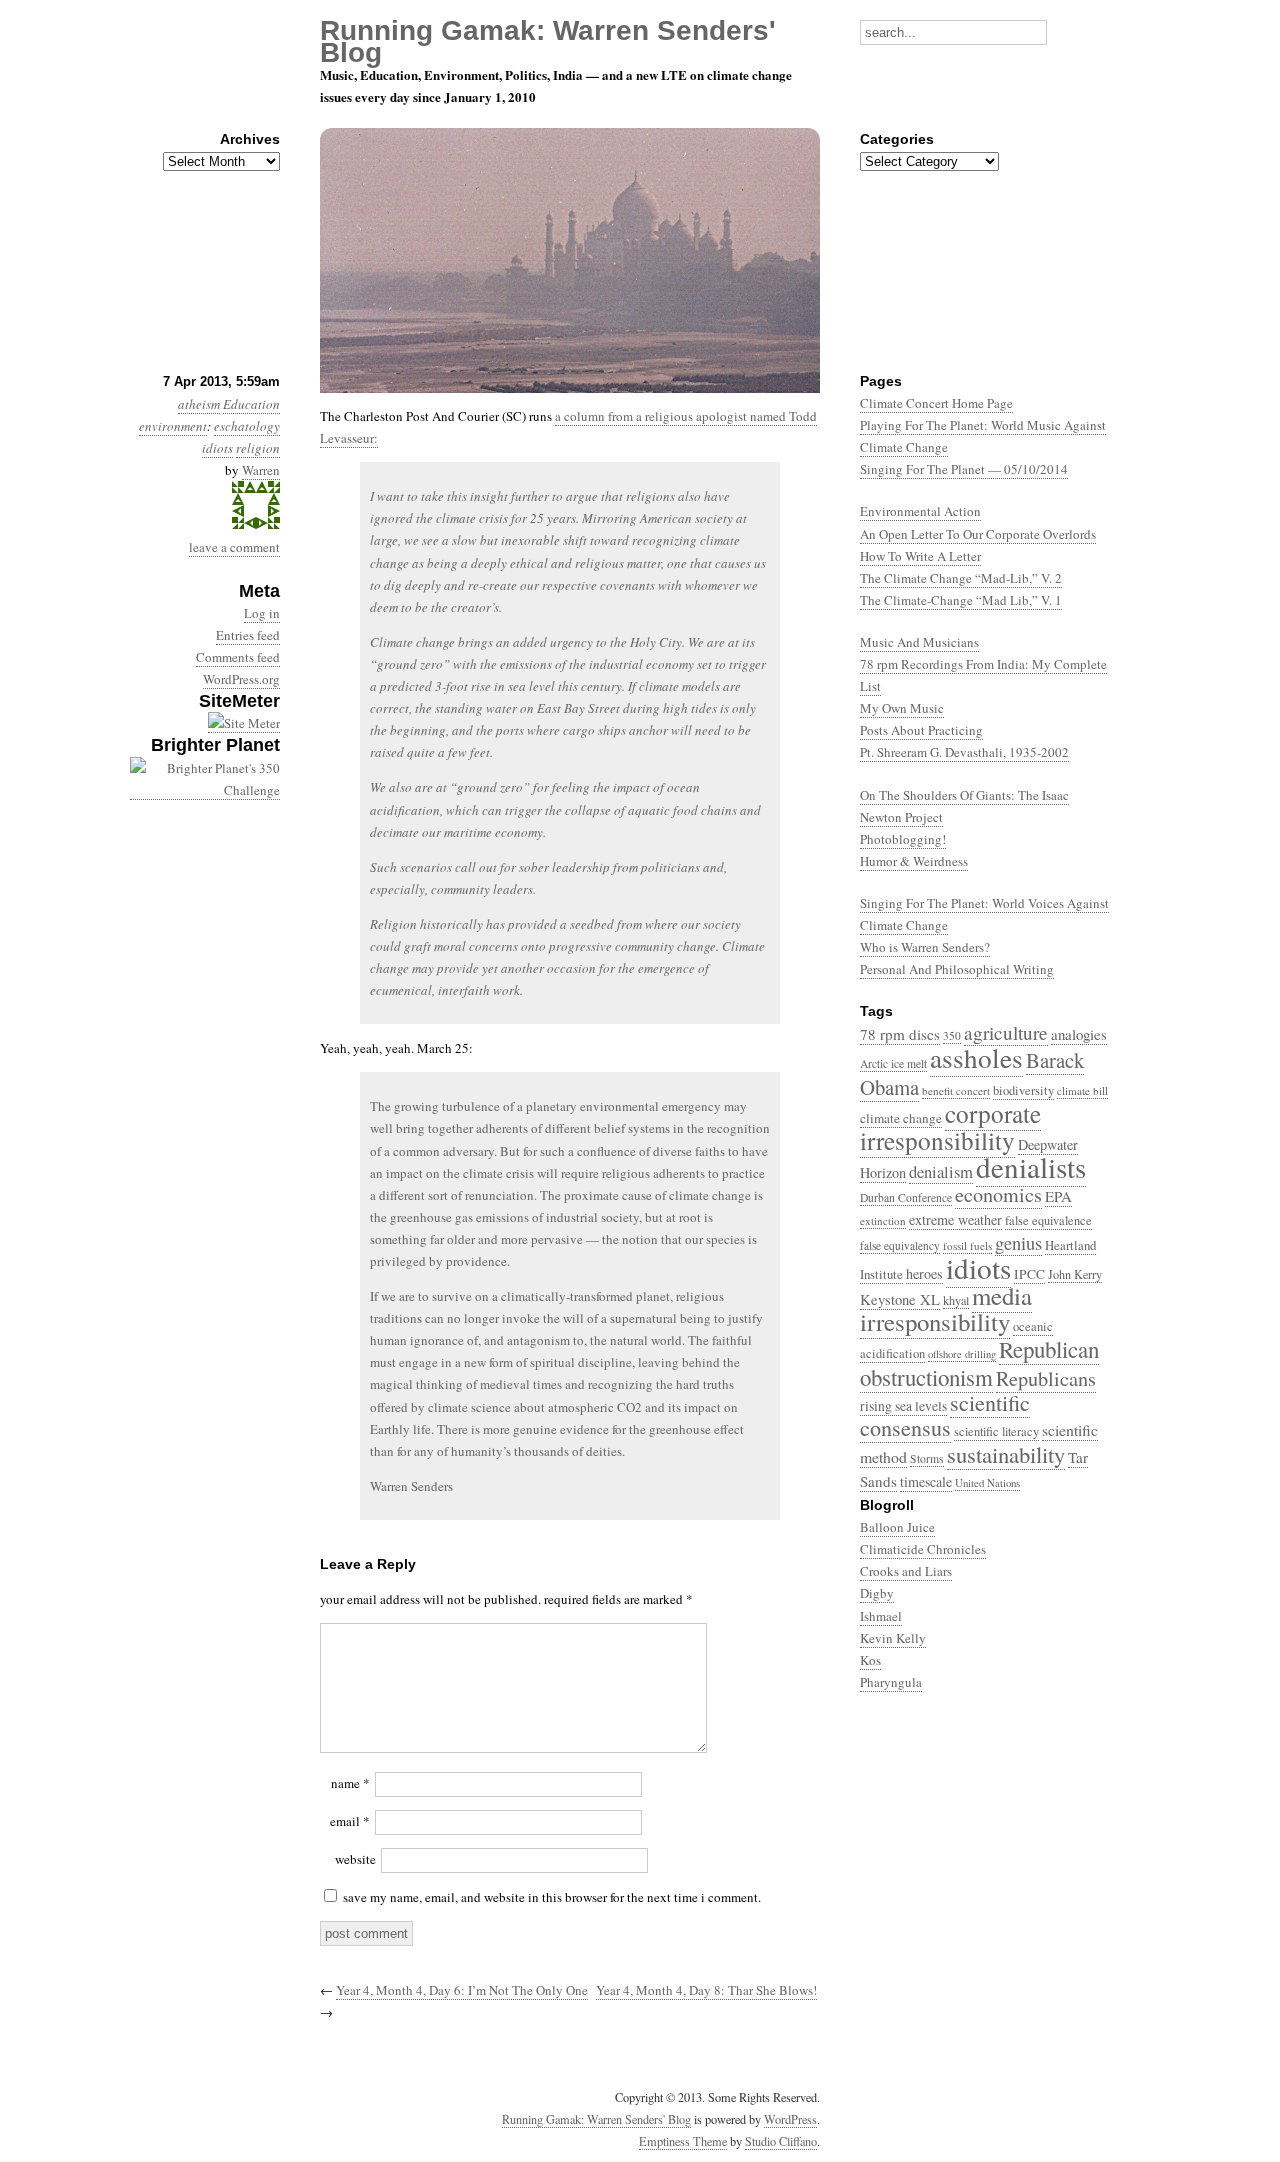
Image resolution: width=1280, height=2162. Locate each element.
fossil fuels (967, 1245)
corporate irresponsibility (950, 1126)
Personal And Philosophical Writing (957, 969)
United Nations (987, 1482)
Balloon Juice (897, 1527)
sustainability (1006, 1454)
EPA (1058, 1196)
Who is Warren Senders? (925, 947)
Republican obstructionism (979, 1362)
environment (173, 426)
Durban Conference (906, 1197)
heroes (924, 1273)
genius (1018, 1243)
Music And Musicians (919, 642)
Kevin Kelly (893, 1638)
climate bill (1082, 1090)
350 (952, 1035)
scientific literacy (996, 1431)
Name (350, 1783)
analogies (1079, 1034)
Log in (262, 613)
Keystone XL (900, 1299)
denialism (941, 1171)
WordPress (790, 2119)
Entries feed (248, 635)
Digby (877, 1593)
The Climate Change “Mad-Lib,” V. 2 (961, 578)
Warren (261, 470)
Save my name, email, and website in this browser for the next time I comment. (552, 1897)
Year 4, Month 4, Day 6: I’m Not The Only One (462, 1990)
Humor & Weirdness (914, 861)
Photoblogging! (903, 839)
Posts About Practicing (921, 730)
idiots (217, 448)
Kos (870, 1660)
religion (258, 448)
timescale (926, 1481)
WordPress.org (241, 679)
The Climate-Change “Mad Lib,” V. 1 (961, 600)
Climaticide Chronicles (923, 1549)
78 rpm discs (900, 1034)
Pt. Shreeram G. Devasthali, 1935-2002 (964, 752)
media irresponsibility (946, 1308)
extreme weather (955, 1219)
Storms (927, 1458)
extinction (883, 1220)
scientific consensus (945, 1415)
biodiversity (1023, 1090)
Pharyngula (891, 1682)
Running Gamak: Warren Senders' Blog (596, 2119)
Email (350, 1821)
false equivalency (900, 1245)
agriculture (1006, 1032)
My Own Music (902, 708)
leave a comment (234, 547)
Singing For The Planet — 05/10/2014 (964, 469)
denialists (1031, 1166)
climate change (901, 1118)
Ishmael (881, 1616)
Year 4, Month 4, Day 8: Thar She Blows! (706, 1990)
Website (355, 1859)
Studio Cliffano (781, 2141)
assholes (976, 1057)
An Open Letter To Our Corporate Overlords (978, 534)
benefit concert (956, 1090)
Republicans (1046, 1378)
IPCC (1029, 1274)
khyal (956, 1300)
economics (998, 1194)
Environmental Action (920, 511)
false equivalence (1048, 1220)
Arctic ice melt (893, 1063)
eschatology (247, 426)
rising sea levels (903, 1406)
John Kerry (1075, 1274)
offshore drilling (962, 1354)
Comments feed (238, 657)
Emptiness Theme (683, 2141)
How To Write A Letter (920, 556)
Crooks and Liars (906, 1571)
